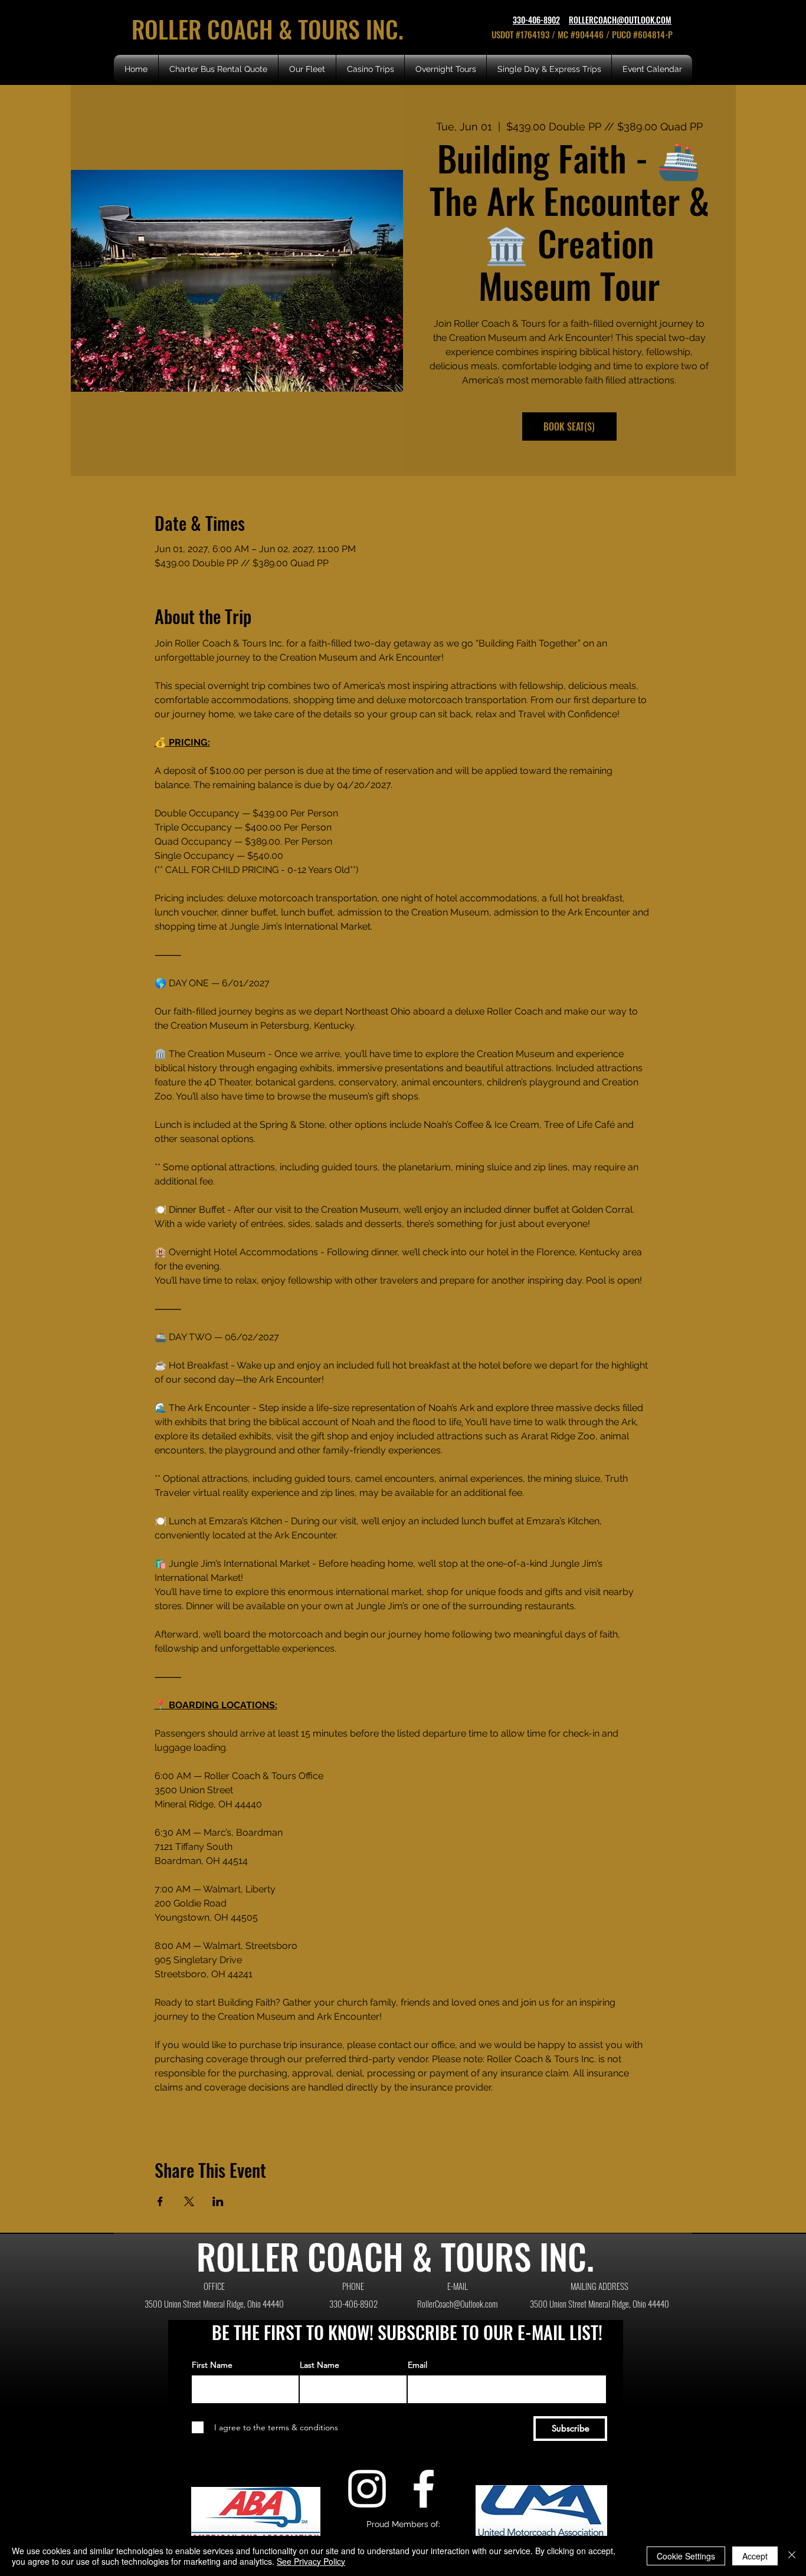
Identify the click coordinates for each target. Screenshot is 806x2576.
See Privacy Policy (311, 2561)
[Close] (792, 2556)
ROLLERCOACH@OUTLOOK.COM (620, 20)
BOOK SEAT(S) (569, 426)
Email (417, 2365)
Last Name (320, 2365)
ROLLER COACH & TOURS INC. (271, 29)
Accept (755, 2556)
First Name (212, 2365)
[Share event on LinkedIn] (218, 2201)
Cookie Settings (686, 2556)
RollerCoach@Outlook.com (457, 2303)
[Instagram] (367, 2489)
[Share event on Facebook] (160, 2201)
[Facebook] (424, 2489)
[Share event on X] (189, 2201)
